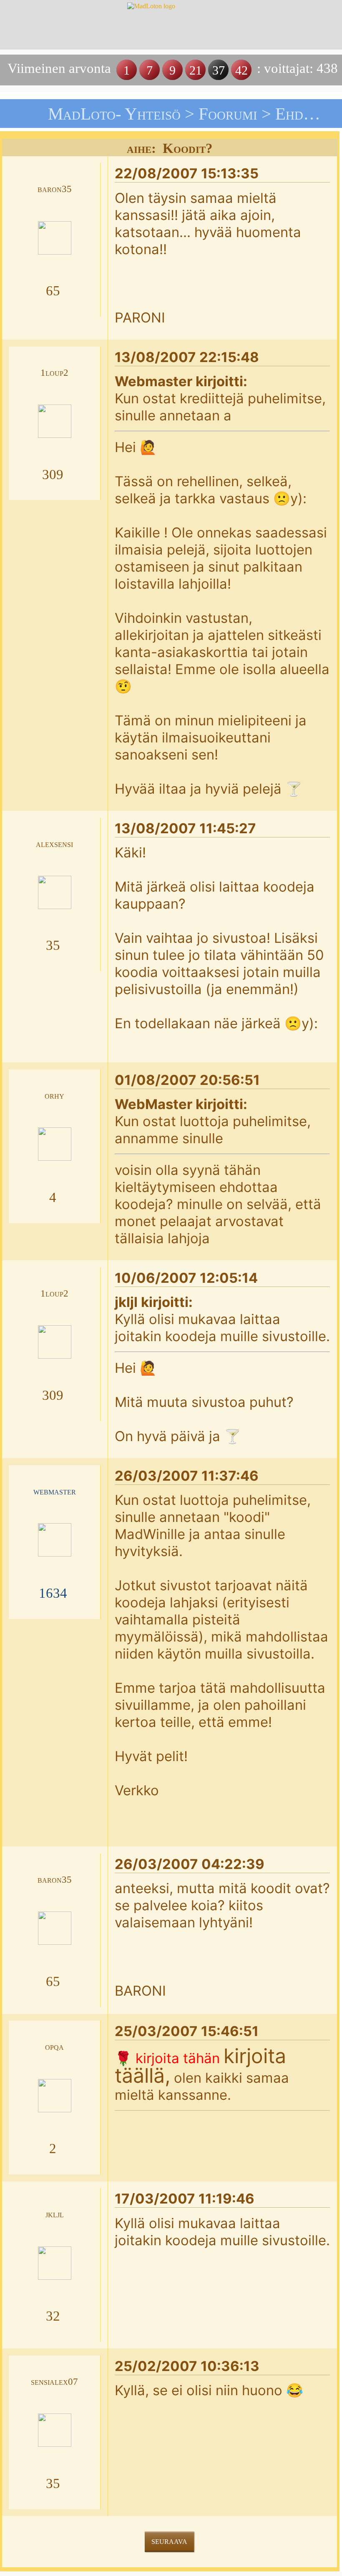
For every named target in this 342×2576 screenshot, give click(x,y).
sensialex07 (54, 2382)
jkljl (55, 2214)
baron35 (55, 189)
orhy (54, 1096)
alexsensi (54, 844)
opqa (54, 2047)
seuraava (169, 2542)
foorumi (228, 114)
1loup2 (54, 373)
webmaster (55, 1491)
